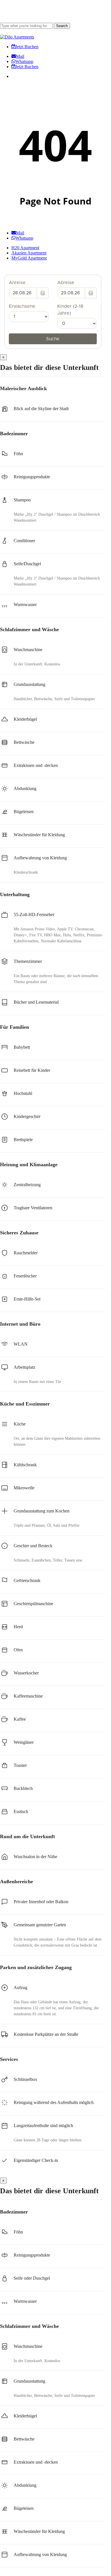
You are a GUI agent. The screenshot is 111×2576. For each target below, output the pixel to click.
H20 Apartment (25, 248)
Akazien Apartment (29, 253)
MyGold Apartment (29, 258)
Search (62, 26)
